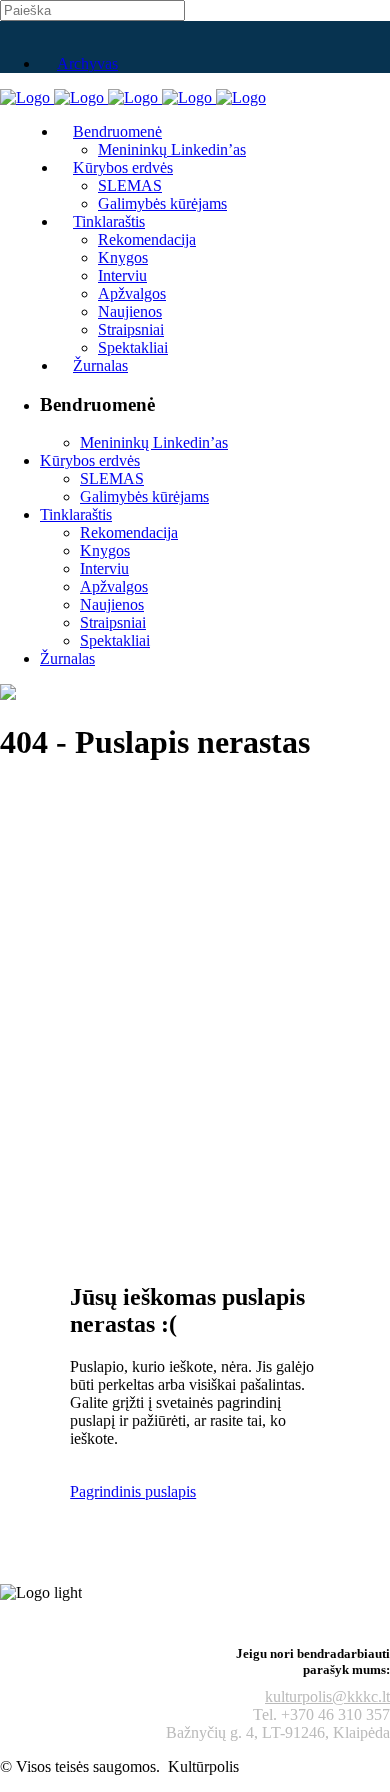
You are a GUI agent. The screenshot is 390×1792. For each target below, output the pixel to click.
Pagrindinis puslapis (133, 1491)
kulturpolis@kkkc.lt (327, 1696)
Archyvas (87, 63)
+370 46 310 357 (335, 1714)
